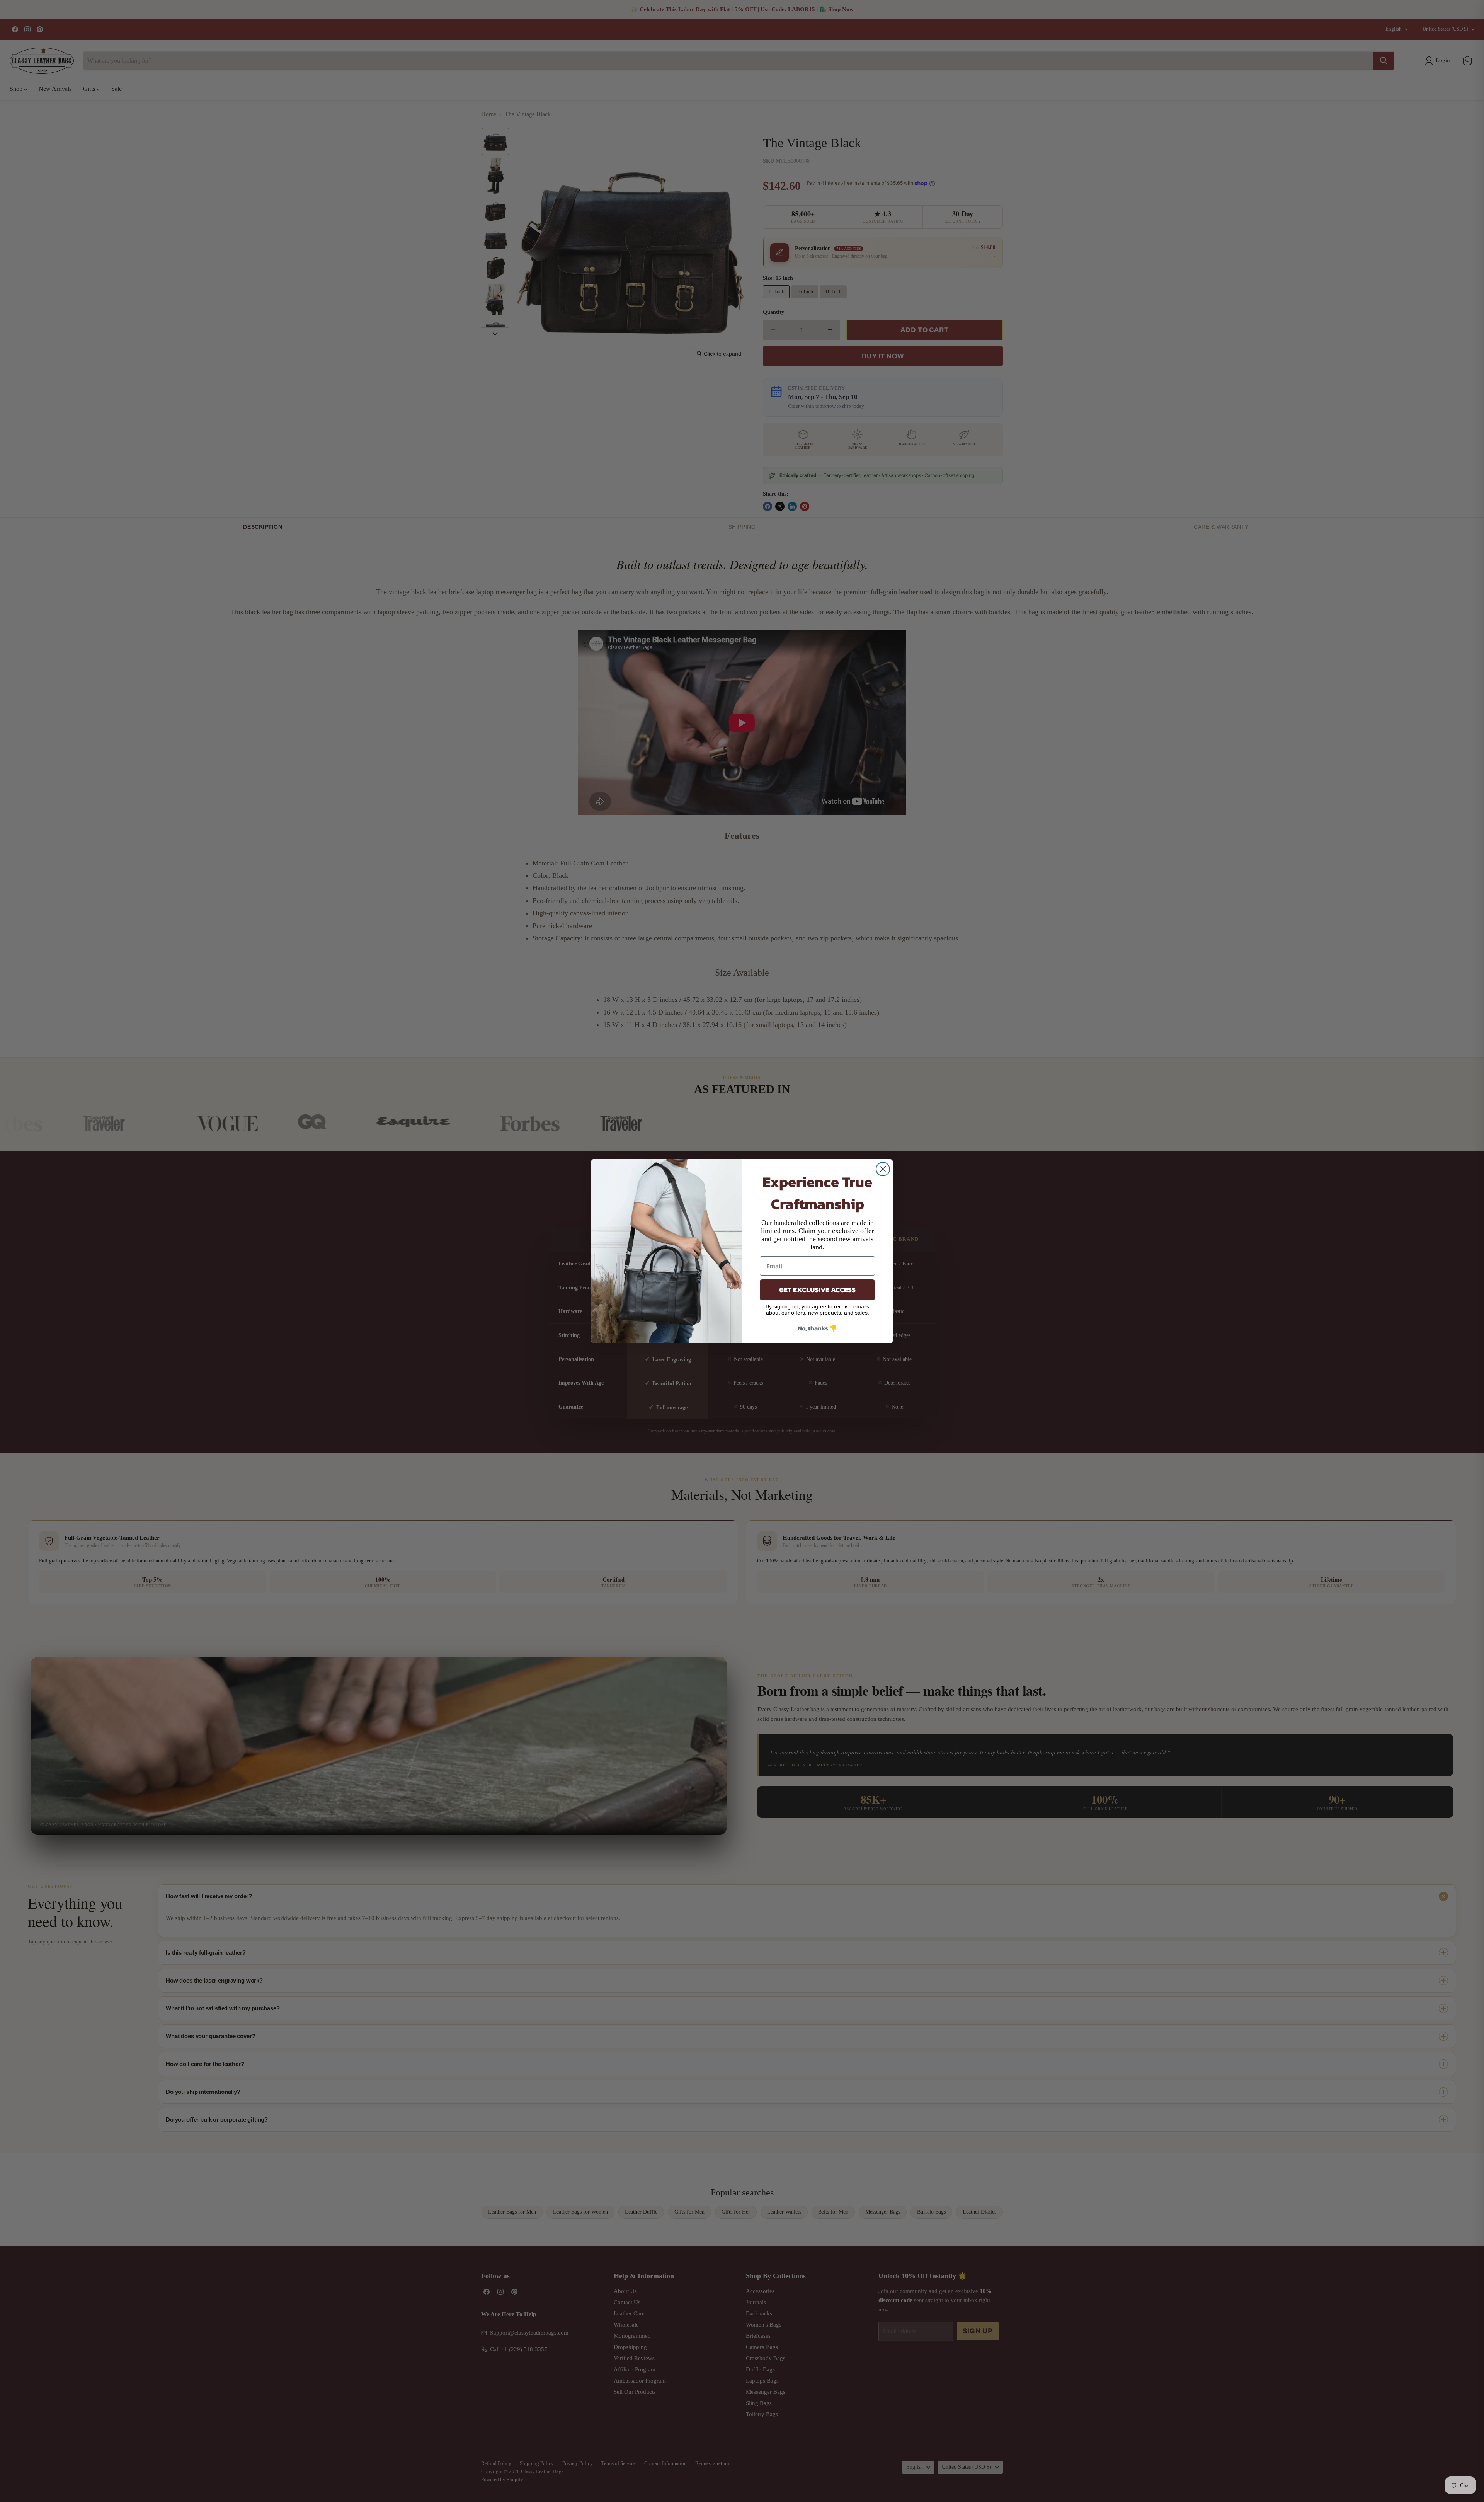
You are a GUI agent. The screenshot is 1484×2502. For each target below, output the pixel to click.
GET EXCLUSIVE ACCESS (817, 1290)
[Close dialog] (883, 1169)
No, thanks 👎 (817, 1328)
